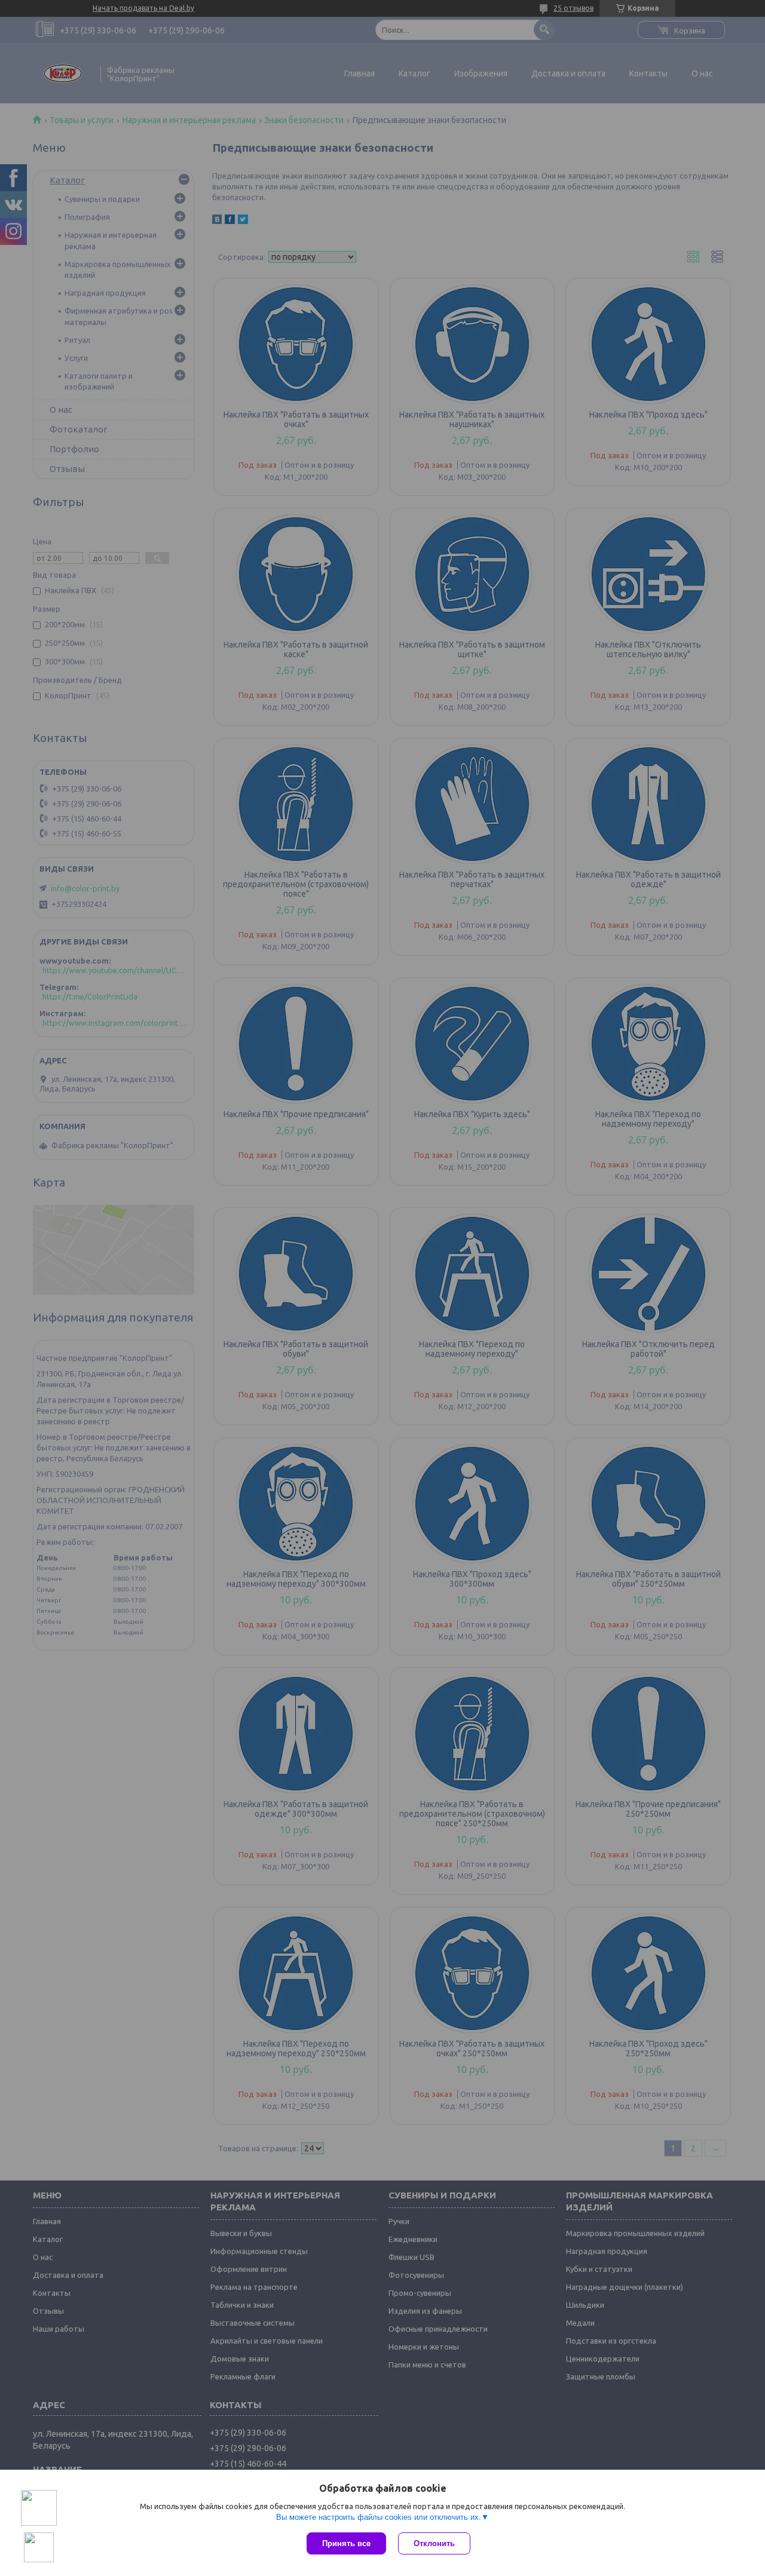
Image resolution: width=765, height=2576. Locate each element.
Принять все (346, 2543)
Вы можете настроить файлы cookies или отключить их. (379, 2517)
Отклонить (434, 2543)
